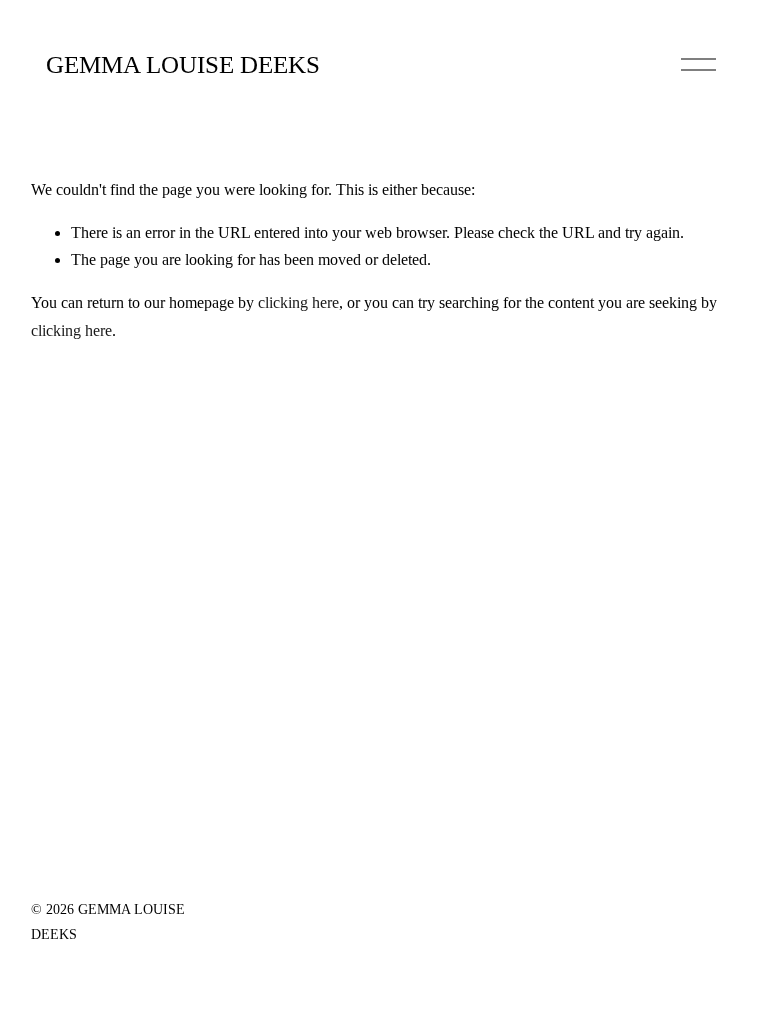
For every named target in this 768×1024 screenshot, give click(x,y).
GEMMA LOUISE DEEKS (183, 64)
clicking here (298, 302)
